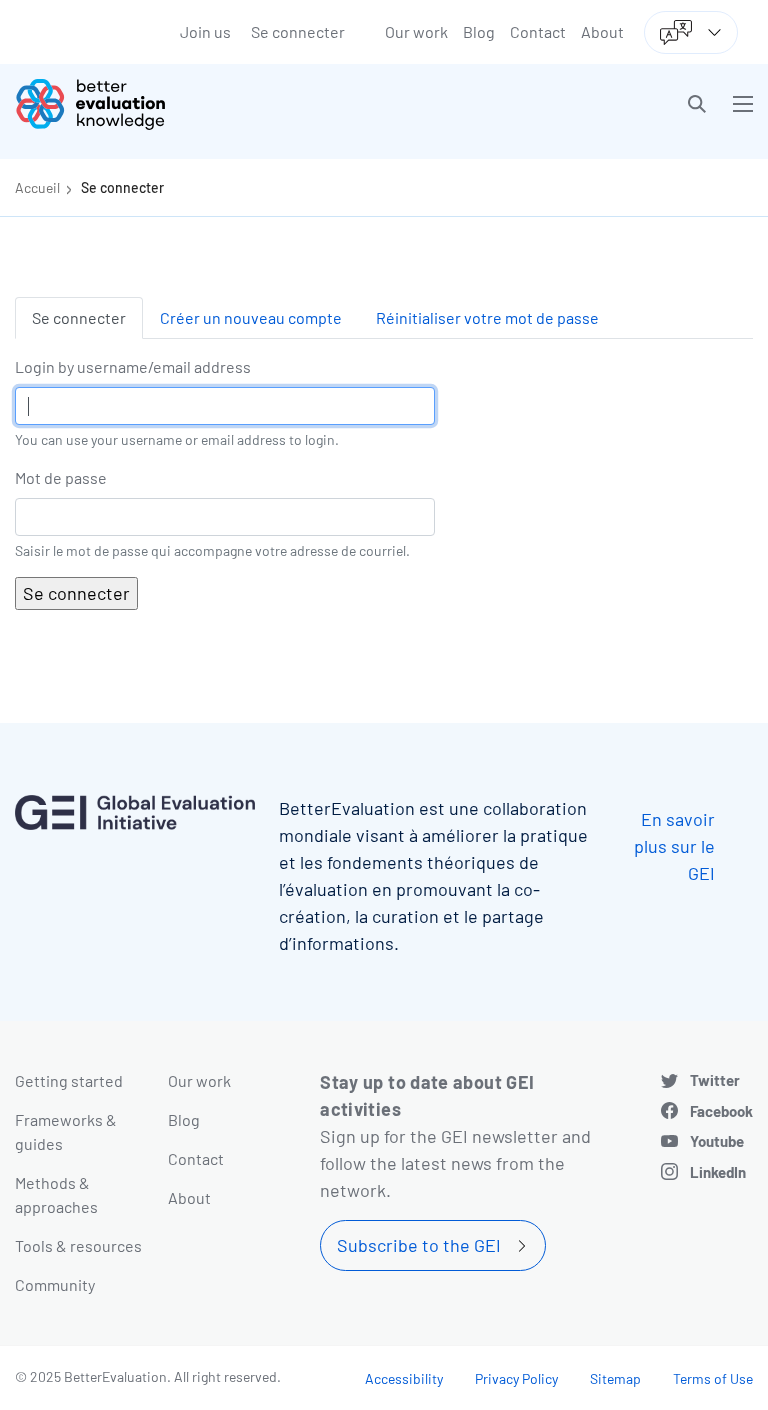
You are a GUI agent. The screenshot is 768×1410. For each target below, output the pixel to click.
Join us (205, 31)
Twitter (715, 1080)
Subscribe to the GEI (419, 1245)
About (602, 31)
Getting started (69, 1080)
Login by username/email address (133, 366)
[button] (697, 104)
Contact (538, 31)
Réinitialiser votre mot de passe (487, 317)
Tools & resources (78, 1245)
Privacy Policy (516, 1378)
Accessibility (404, 1378)
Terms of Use (713, 1378)
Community (55, 1284)
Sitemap (615, 1378)
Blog (479, 31)
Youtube (717, 1141)
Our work (416, 31)
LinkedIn (718, 1172)
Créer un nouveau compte (251, 317)
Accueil (37, 187)
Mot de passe (61, 477)
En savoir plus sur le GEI (674, 846)
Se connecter (298, 31)
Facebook (721, 1111)
